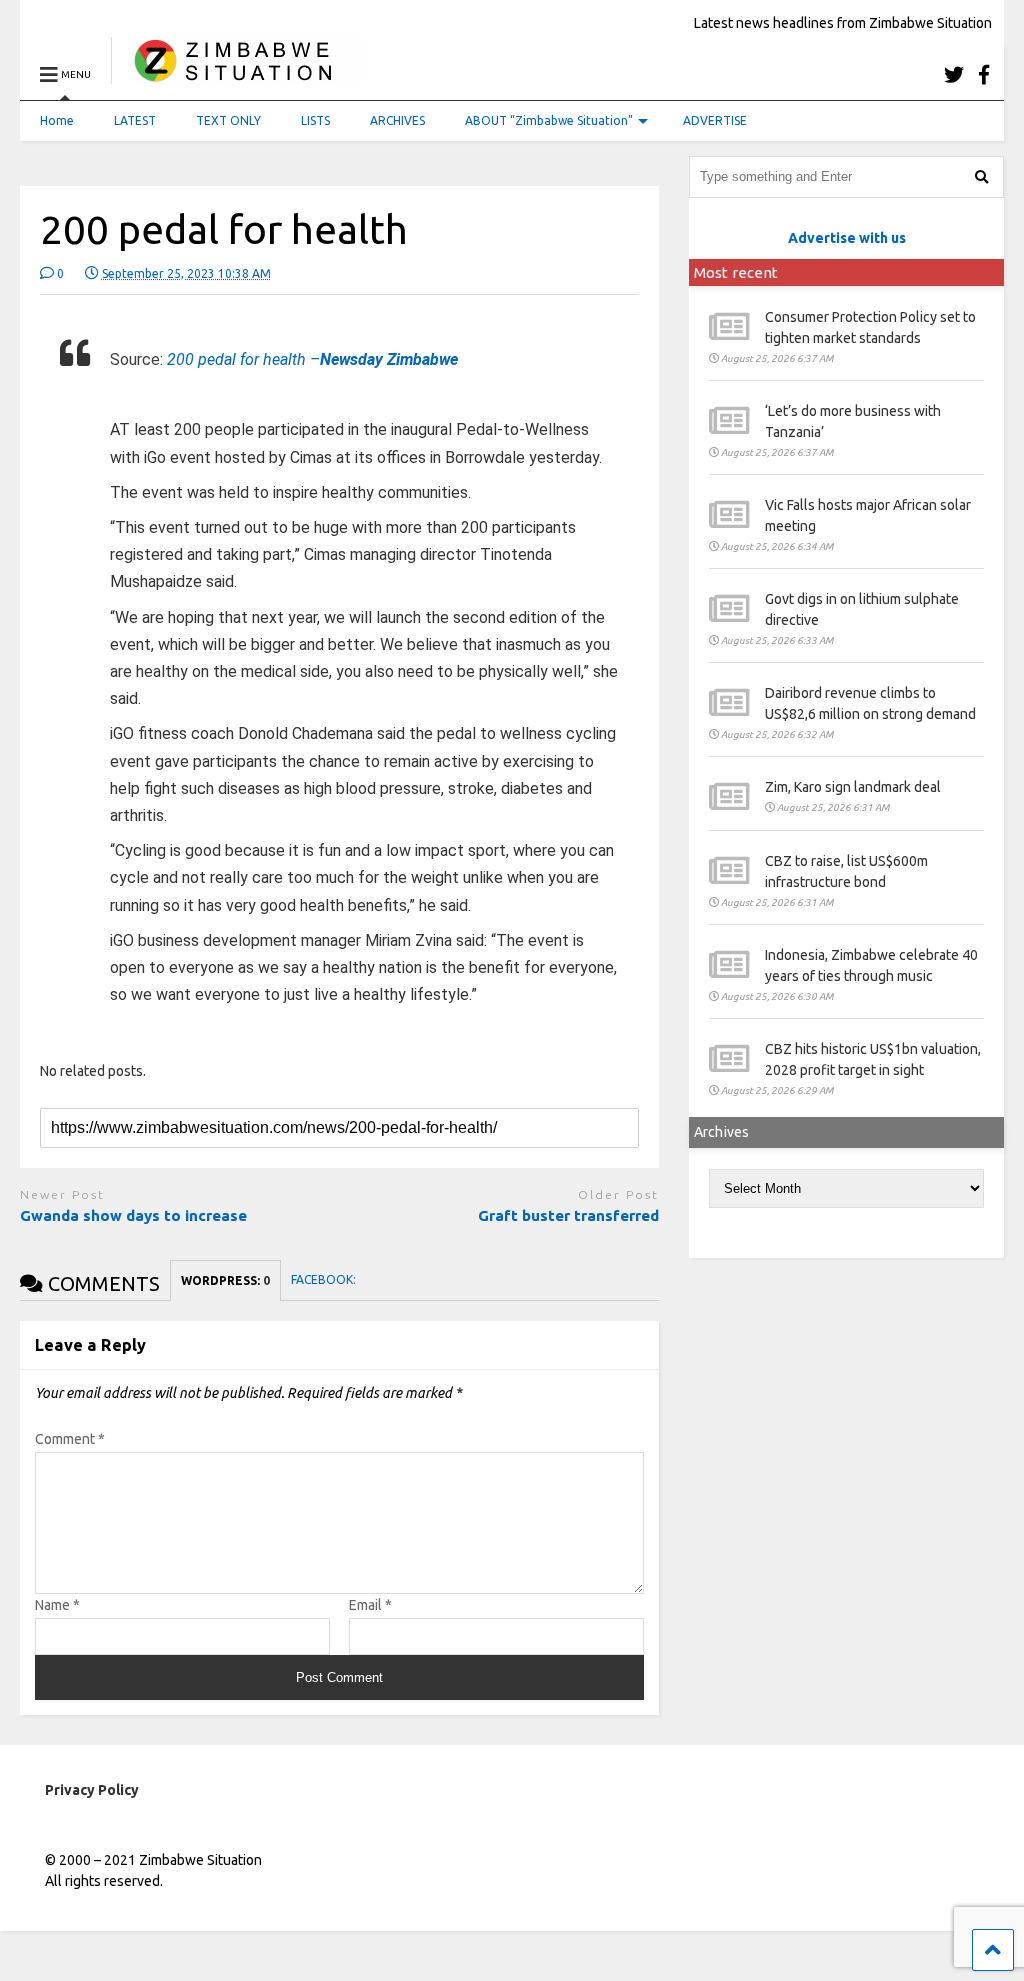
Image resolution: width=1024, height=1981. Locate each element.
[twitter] (954, 74)
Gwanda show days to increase (135, 1215)
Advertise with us (847, 238)
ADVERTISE (715, 120)
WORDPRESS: (225, 1280)
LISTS (315, 120)
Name (57, 1605)
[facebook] (984, 74)
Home (57, 120)
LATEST (135, 120)
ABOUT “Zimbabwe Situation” (549, 120)
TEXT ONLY (228, 120)
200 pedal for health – (312, 359)
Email (370, 1605)
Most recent (736, 272)
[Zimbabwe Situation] (237, 74)
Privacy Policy (92, 1790)
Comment (70, 1439)
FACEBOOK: (325, 1279)
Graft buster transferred (568, 1215)
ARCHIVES (397, 120)
